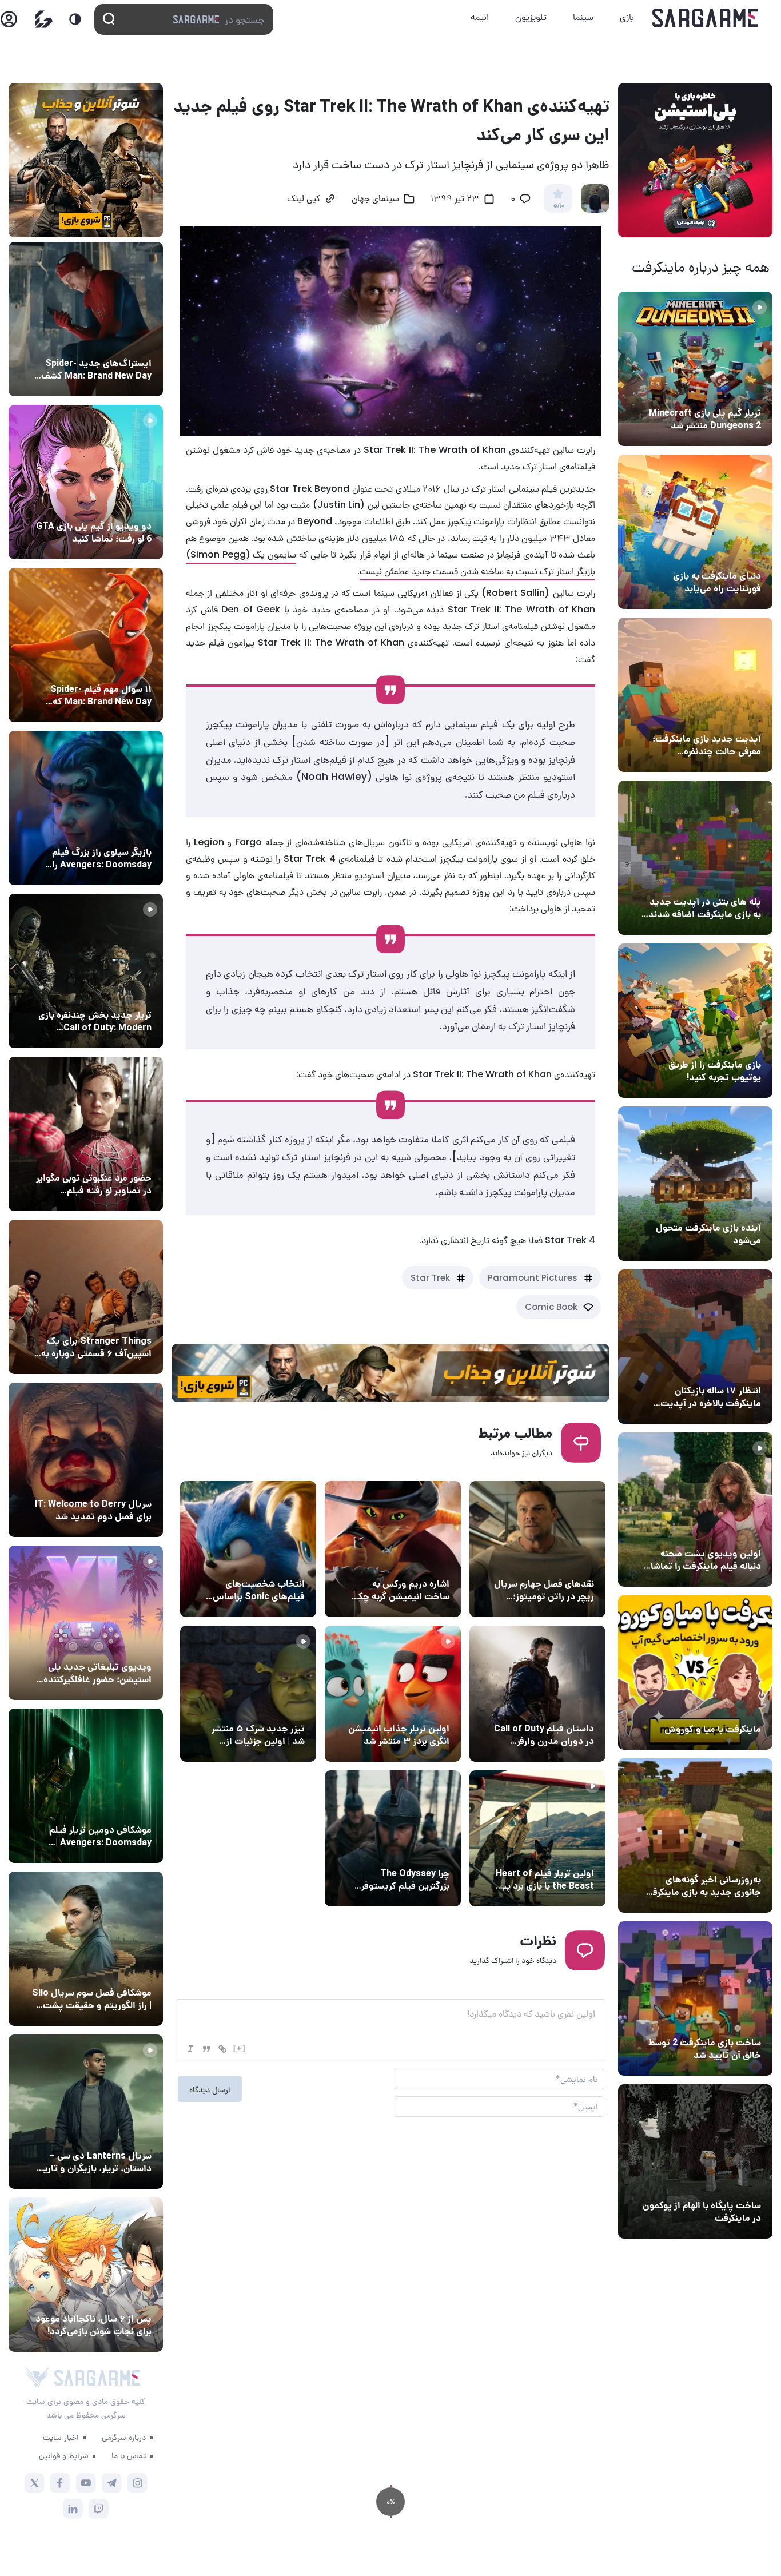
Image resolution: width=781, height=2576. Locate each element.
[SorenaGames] (37, 2378)
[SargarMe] (97, 2378)
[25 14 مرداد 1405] (695, 858)
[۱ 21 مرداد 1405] (695, 532)
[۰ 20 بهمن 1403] (695, 1836)
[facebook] (60, 2483)
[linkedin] (73, 2509)
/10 (558, 206)
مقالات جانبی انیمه (116, 2298)
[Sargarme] (705, 18)
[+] (240, 2048)
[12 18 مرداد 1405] (695, 695)
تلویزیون (531, 17)
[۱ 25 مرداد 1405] (86, 1949)
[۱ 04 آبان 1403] (695, 2161)
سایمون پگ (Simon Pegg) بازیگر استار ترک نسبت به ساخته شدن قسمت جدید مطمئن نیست (390, 563)
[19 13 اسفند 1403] (695, 1673)
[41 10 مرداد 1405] (695, 1184)
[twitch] (99, 2509)
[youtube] (86, 2483)
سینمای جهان (375, 200)
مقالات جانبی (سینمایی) (107, 668)
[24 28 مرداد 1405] (86, 319)
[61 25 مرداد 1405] (86, 1786)
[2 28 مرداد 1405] (86, 971)
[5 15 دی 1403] (695, 1998)
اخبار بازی (741, 555)
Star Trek (430, 1278)
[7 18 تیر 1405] (695, 1347)
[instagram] (138, 2483)
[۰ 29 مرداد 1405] (695, 369)
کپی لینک (304, 200)
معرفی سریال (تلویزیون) (107, 1320)
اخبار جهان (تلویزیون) (553, 1563)
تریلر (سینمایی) (730, 1532)
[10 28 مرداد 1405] (86, 482)
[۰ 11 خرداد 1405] (695, 1510)
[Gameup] (44, 19)
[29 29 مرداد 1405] (86, 645)
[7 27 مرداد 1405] (86, 1297)
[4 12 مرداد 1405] (695, 1021)
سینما (583, 17)
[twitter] (35, 2483)
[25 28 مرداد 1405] (86, 2275)
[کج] (190, 2049)
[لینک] (222, 2049)
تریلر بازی (742, 392)
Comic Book (551, 1307)
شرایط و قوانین (64, 2455)
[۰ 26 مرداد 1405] (86, 2112)
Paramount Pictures (533, 1278)
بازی (627, 17)
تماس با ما (129, 2455)
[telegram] (112, 2483)
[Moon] (75, 19)
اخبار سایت (61, 2437)
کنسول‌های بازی (122, 1646)
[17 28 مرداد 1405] (86, 808)
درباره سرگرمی (124, 2437)
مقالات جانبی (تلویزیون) (107, 1972)
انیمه (480, 17)
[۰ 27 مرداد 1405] (86, 1460)
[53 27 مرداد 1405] (86, 1134)
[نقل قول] (206, 2049)
